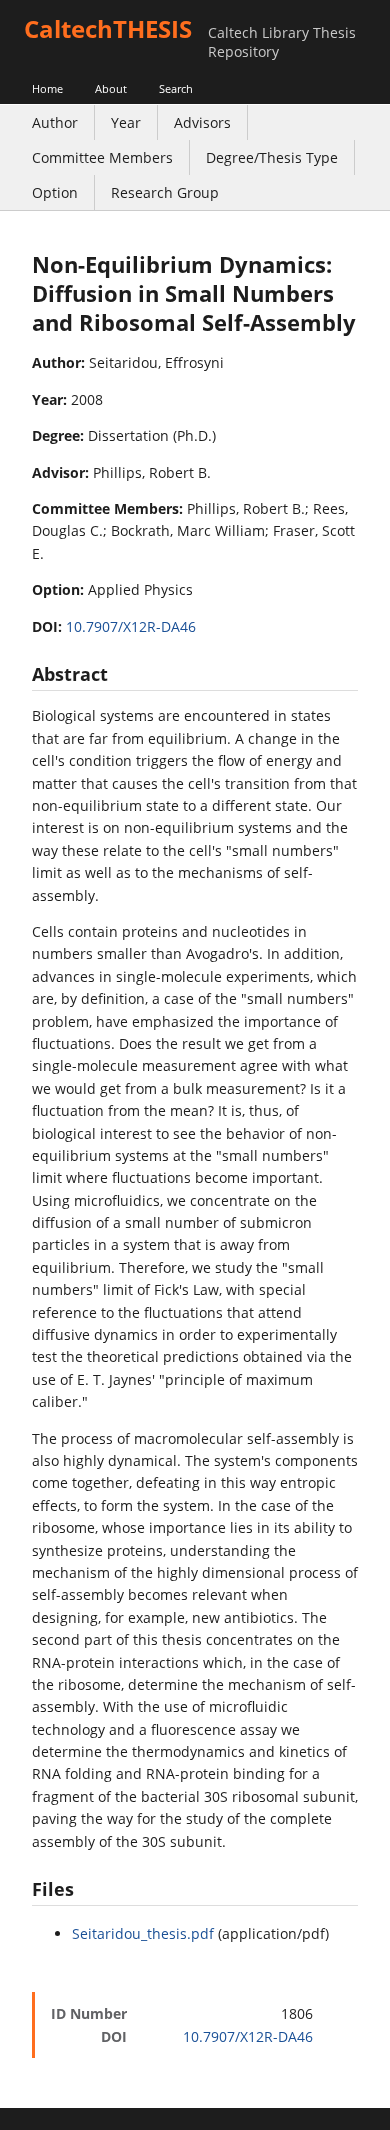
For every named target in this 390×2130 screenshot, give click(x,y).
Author (55, 122)
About (111, 88)
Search (176, 88)
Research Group (165, 192)
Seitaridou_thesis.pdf (143, 1933)
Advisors (202, 122)
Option (55, 192)
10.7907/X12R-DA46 (131, 626)
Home (47, 88)
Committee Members (102, 157)
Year (126, 122)
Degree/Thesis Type (272, 157)
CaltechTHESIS (108, 28)
